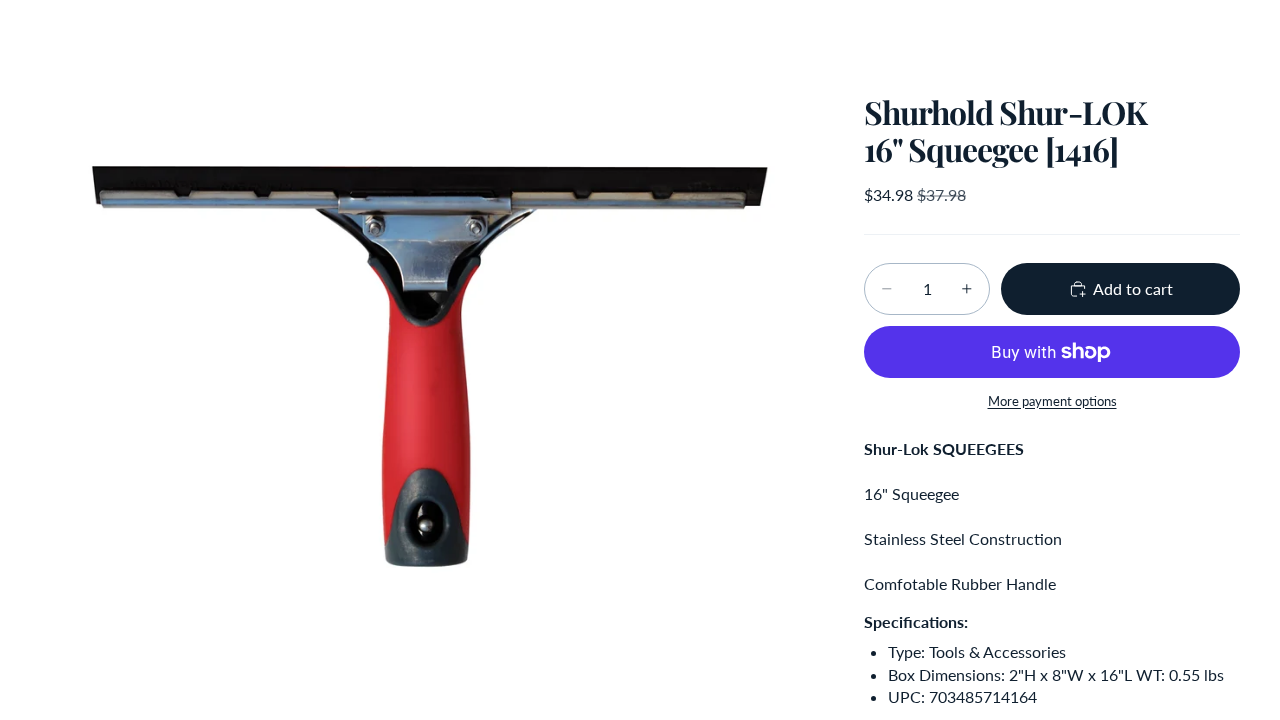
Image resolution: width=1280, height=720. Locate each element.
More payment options (1052, 401)
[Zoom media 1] (428, 360)
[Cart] (1218, 35)
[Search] (1132, 35)
